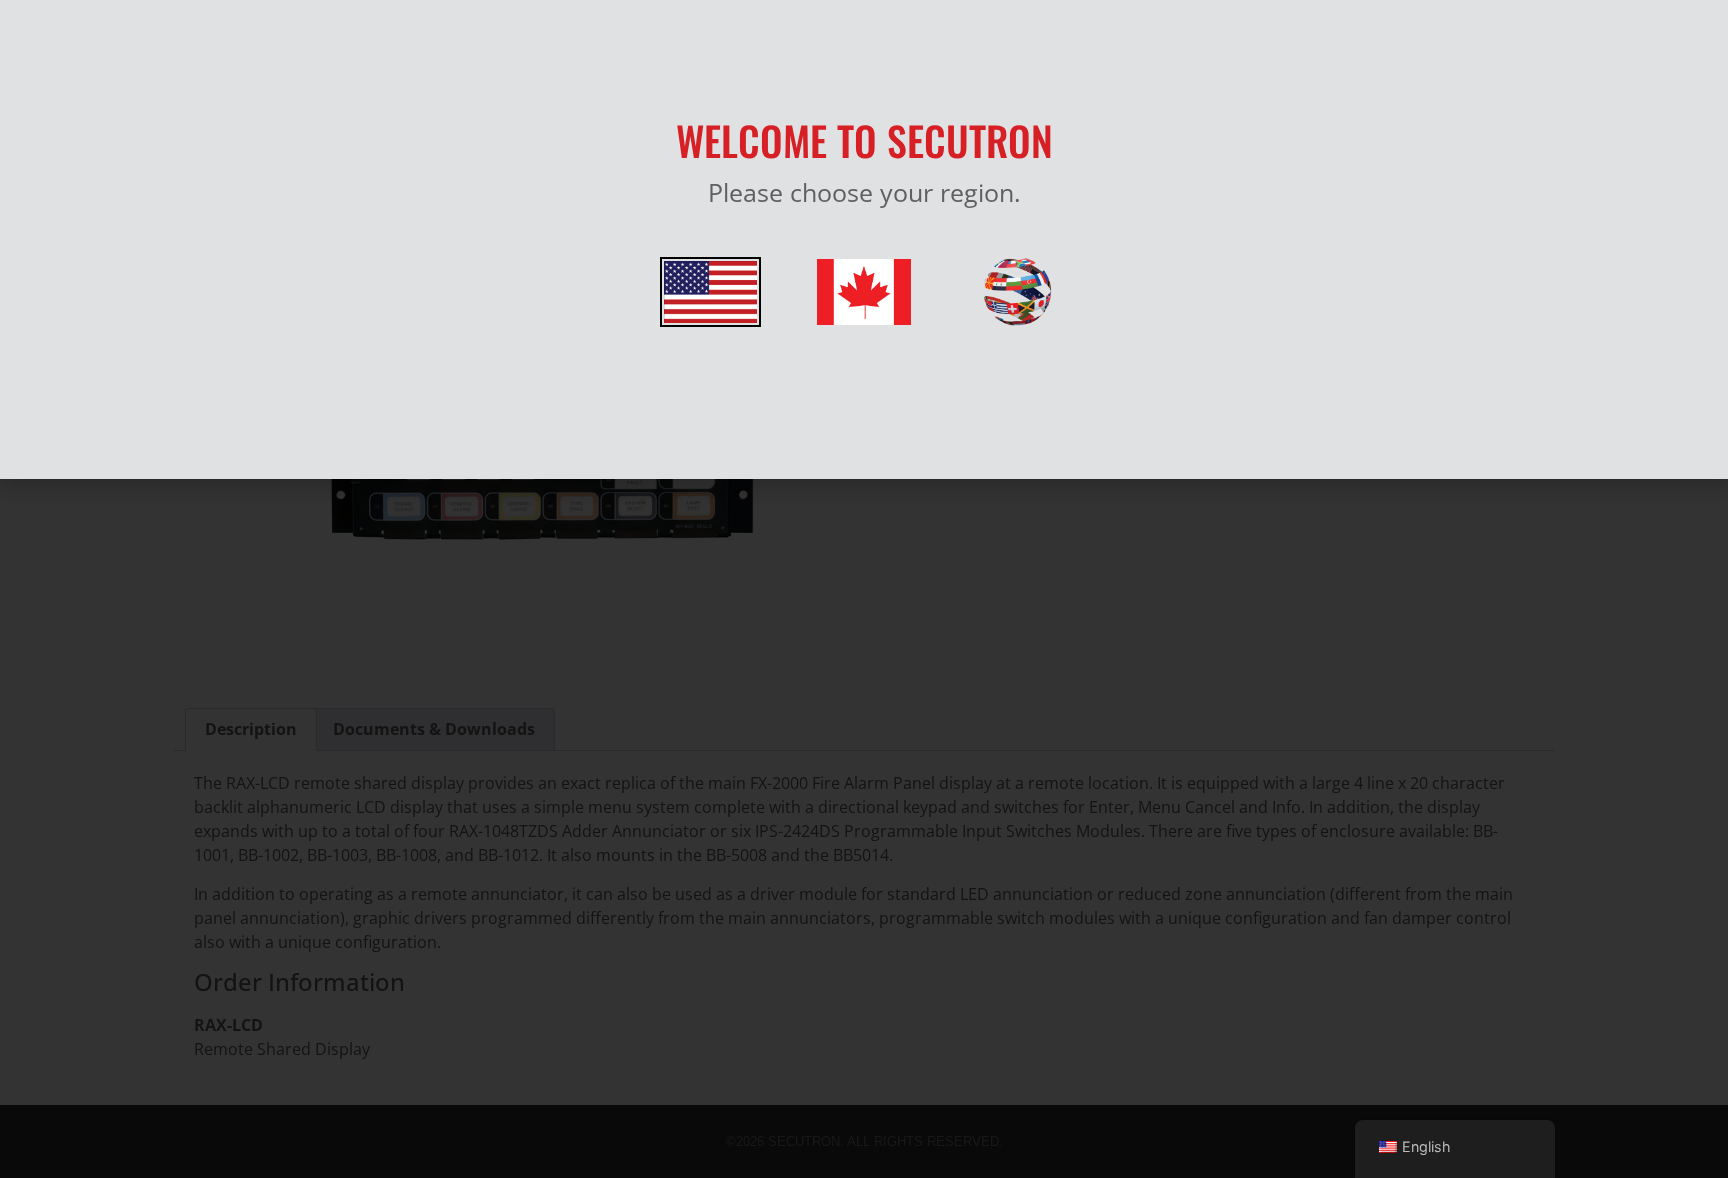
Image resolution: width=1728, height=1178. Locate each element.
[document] (864, 589)
